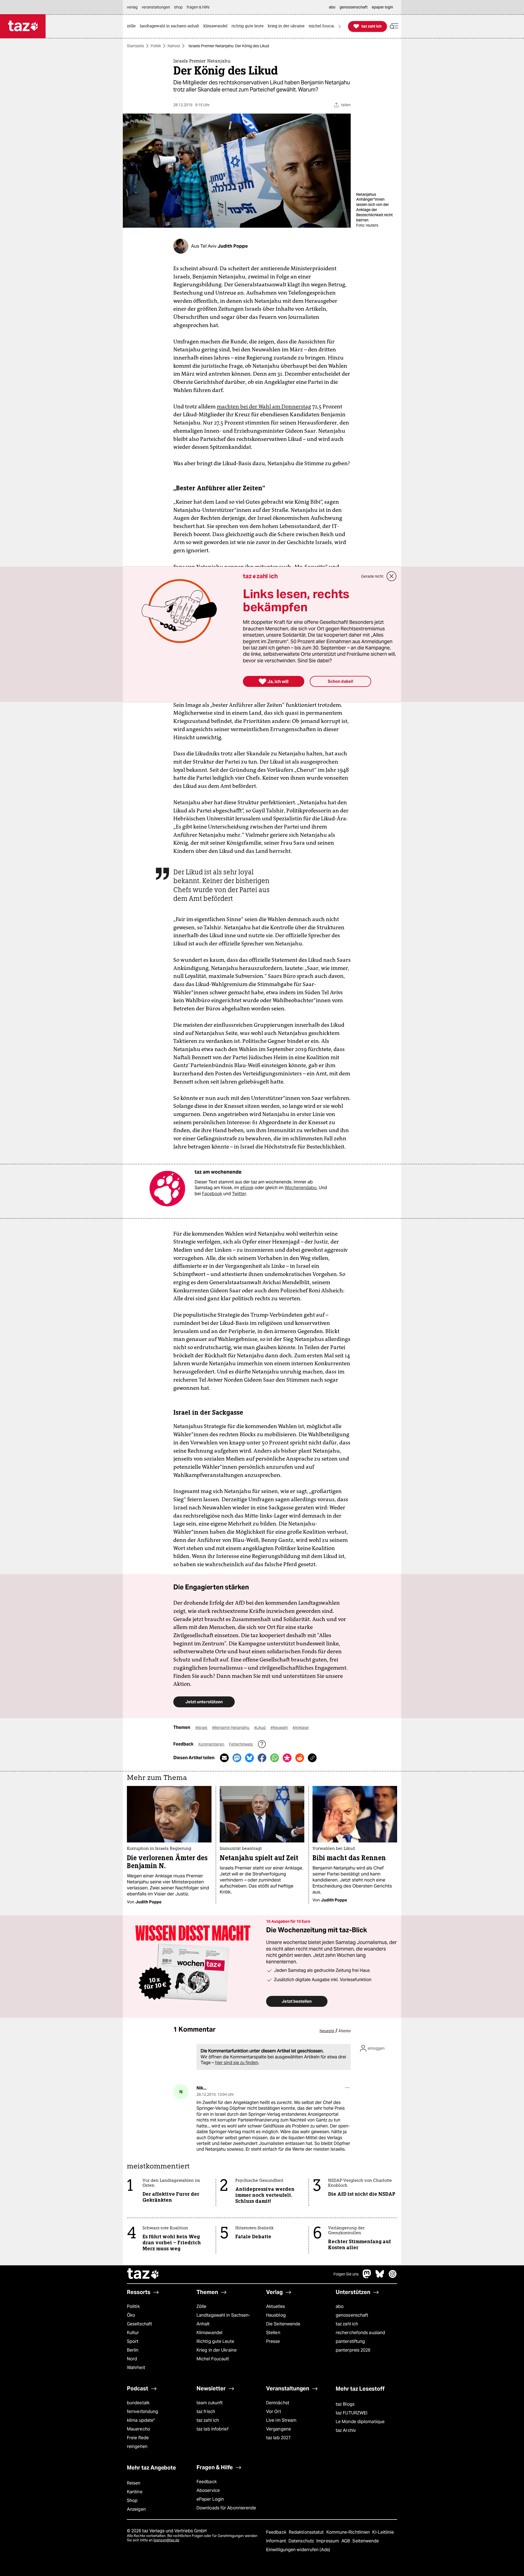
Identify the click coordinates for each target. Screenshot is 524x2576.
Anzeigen (136, 2509)
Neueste (327, 2031)
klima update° (141, 2420)
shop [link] (178, 7)
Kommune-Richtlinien (349, 2532)
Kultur (133, 2333)
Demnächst (278, 2403)
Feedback (207, 2482)
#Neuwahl (279, 1728)
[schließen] (392, 576)
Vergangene (279, 2429)
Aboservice (208, 2490)
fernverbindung (142, 2412)
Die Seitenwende (283, 2324)
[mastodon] (367, 2277)
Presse (273, 2341)
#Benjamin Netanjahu (231, 1728)
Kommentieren (212, 1744)
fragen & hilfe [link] (198, 7)
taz (143, 2274)
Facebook (212, 1194)
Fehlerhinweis (241, 1744)
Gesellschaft (139, 2324)
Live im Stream (281, 2420)
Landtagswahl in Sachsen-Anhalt (223, 2320)
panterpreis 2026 (353, 2350)
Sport (133, 2341)
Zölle (201, 2306)
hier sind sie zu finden (237, 2063)
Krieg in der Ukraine (217, 2350)
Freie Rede (138, 2438)
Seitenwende (366, 2541)
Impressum (328, 2541)
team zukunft (210, 2403)
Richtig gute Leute (215, 2341)
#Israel (202, 1728)
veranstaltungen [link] (156, 7)
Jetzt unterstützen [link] (204, 1702)
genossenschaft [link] (354, 7)
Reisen (134, 2483)
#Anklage (301, 1728)
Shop (132, 2501)
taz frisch (206, 2412)
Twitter (239, 1194)
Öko (131, 2315)
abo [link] (332, 7)
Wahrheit (136, 2368)
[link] (133, 26)
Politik (156, 46)
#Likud (260, 1728)
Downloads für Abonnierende (226, 2508)
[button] (394, 26)
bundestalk (138, 2403)
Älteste (345, 2031)
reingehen (137, 2446)
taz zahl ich (347, 2324)
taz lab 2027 (278, 2438)
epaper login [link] (382, 7)
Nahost (174, 46)
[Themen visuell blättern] (340, 26)
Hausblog (276, 2315)
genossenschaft (352, 2315)
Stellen (273, 2333)
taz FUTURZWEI (352, 2413)
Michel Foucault (213, 2359)
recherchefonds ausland (360, 2333)
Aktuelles (276, 2306)
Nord (132, 2359)
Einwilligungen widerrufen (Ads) (298, 2550)
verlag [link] (132, 7)
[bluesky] (380, 2277)
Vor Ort (274, 2412)
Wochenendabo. (301, 1188)
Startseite (136, 46)
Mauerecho (139, 2429)
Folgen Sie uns (346, 2274)
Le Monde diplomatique (360, 2422)
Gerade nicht (372, 576)
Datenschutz (302, 2541)
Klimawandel (209, 2333)
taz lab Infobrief (212, 2429)
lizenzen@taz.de (166, 2540)
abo (340, 2306)
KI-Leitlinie (383, 2532)
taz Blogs (345, 2404)
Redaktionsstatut (307, 2532)
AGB (346, 2541)
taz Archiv (346, 2430)
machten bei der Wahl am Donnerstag (264, 406)
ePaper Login (210, 2499)
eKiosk (247, 1188)
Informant (277, 2541)
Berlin (133, 2350)
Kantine (135, 2492)
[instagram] (393, 2277)
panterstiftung (350, 2341)
